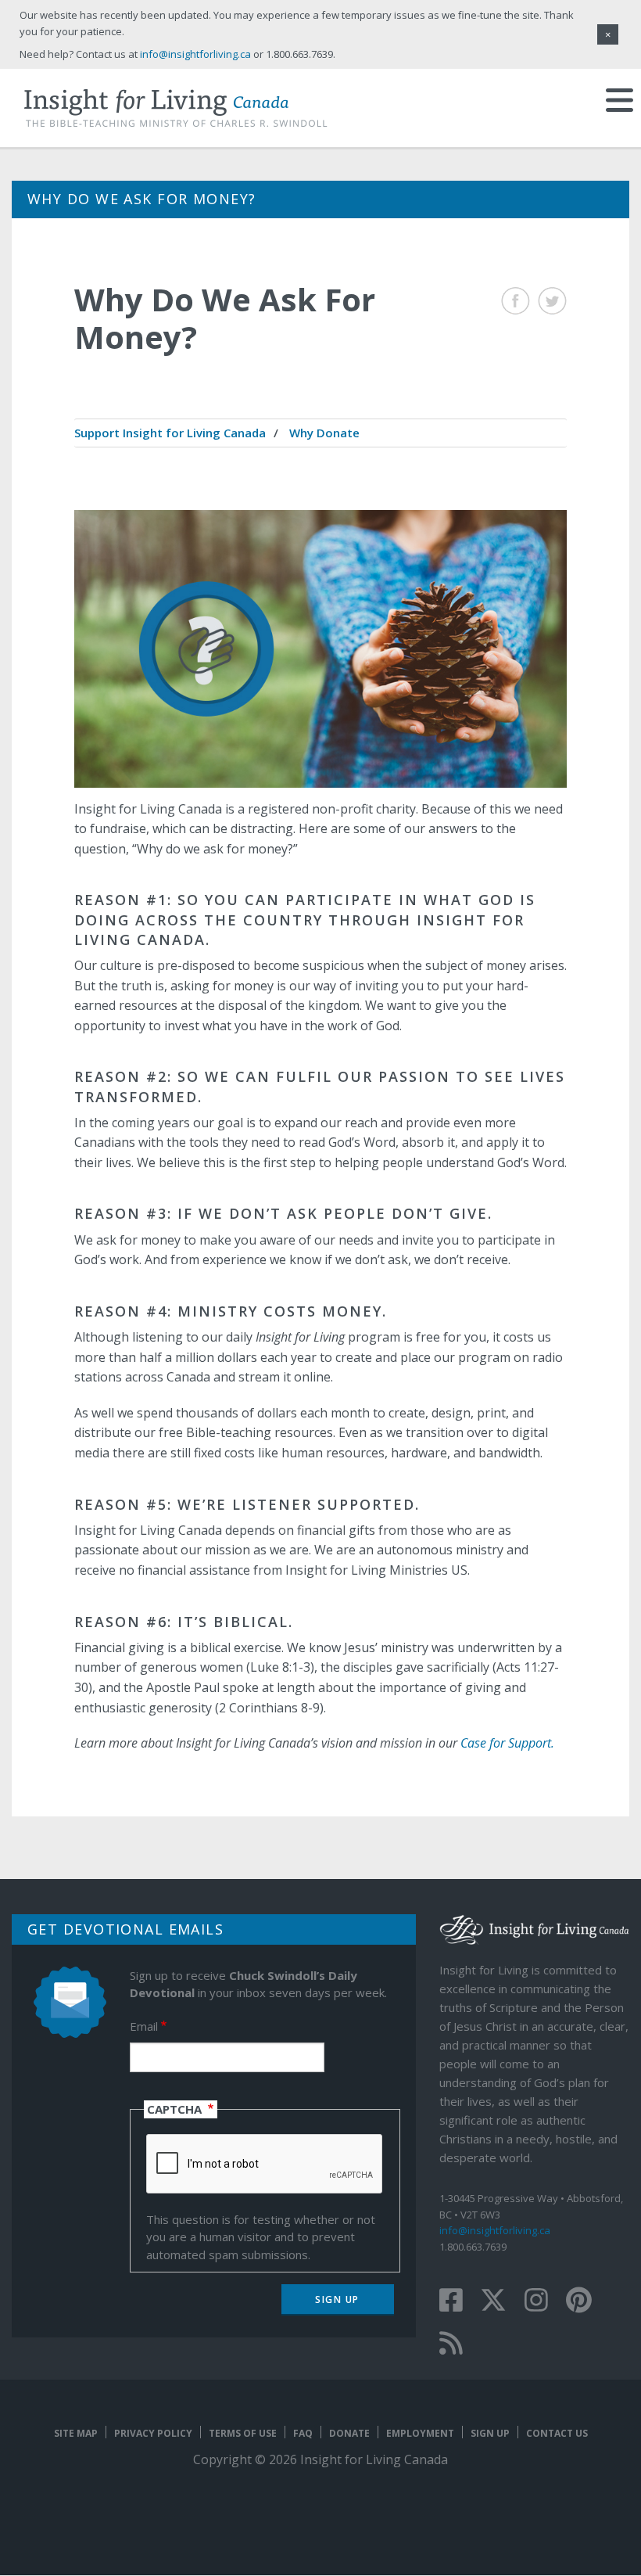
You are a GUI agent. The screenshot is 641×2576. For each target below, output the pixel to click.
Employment (420, 2433)
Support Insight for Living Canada (170, 433)
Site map (76, 2433)
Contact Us (557, 2433)
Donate (349, 2433)
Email (144, 2026)
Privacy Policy (153, 2433)
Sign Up (490, 2433)
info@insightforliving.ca (495, 2230)
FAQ (303, 2433)
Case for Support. (507, 1743)
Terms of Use (243, 2433)
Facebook (516, 301)
